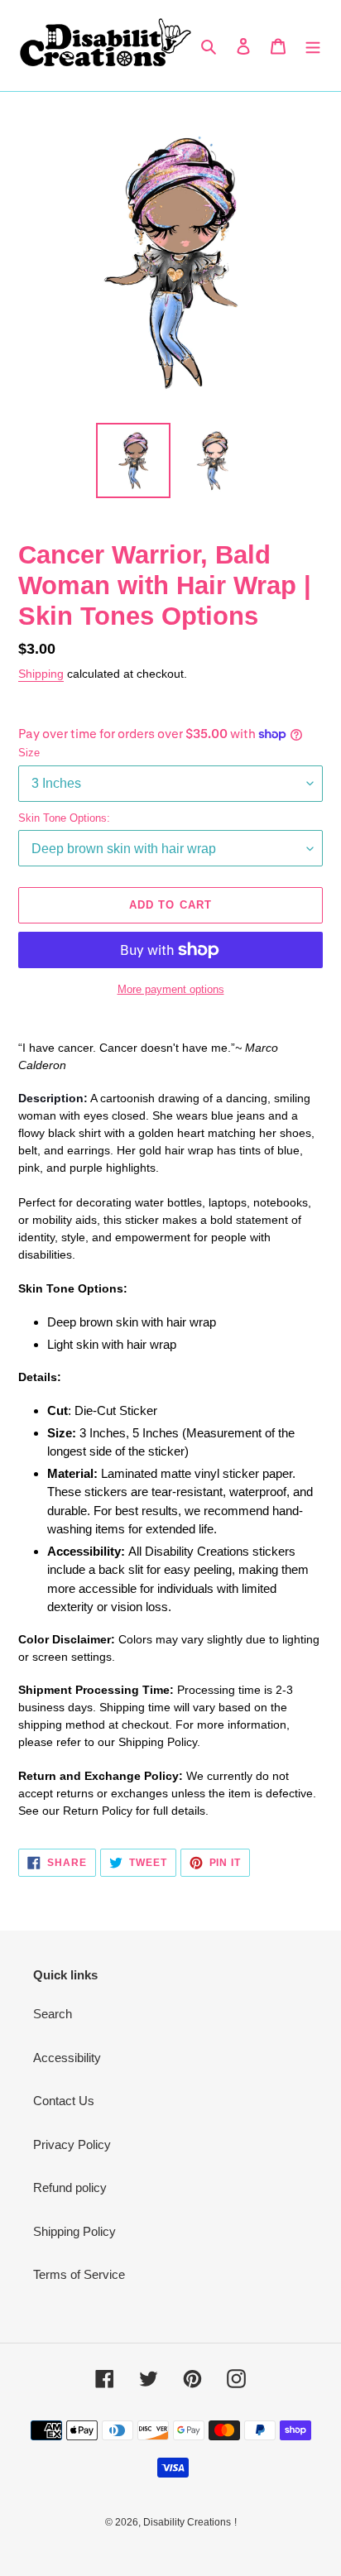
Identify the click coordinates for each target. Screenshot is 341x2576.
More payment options (171, 989)
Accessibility (67, 2058)
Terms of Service (79, 2274)
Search (53, 2014)
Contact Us (64, 2101)
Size (29, 753)
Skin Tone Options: (64, 818)
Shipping (41, 674)
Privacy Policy (72, 2144)
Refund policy (70, 2187)
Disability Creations (187, 2522)
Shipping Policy (74, 2231)
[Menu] (313, 46)
